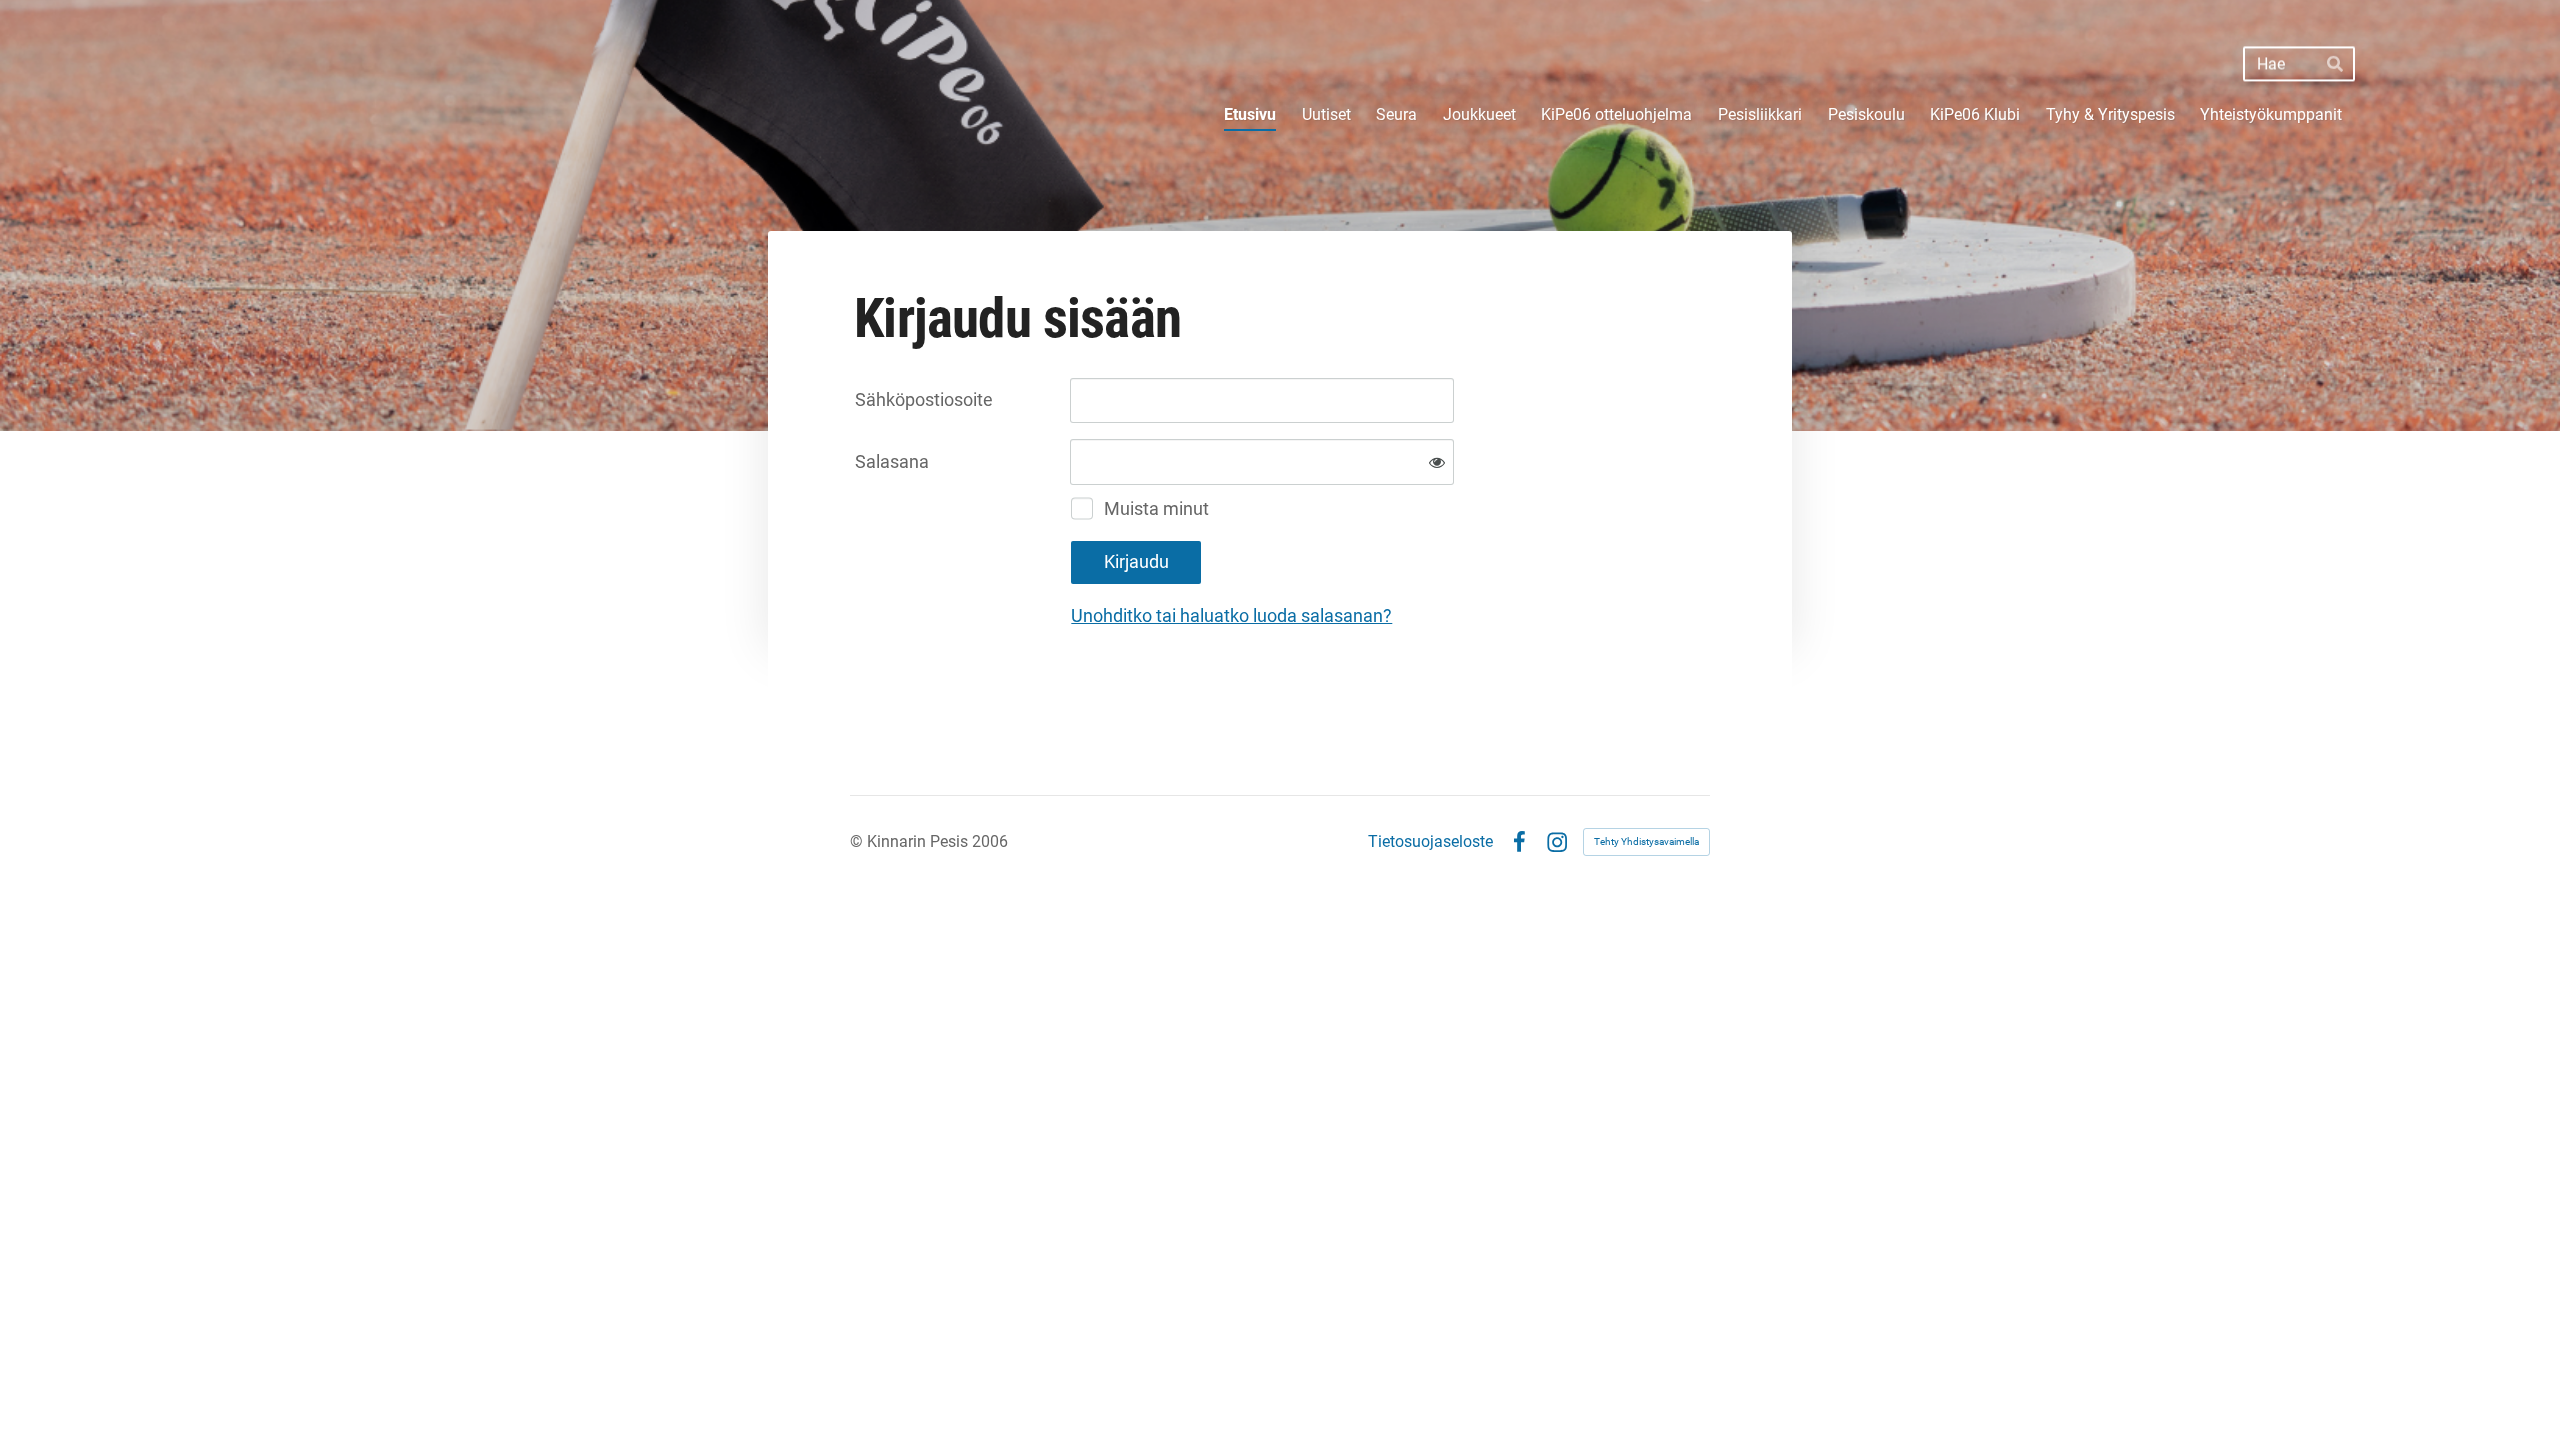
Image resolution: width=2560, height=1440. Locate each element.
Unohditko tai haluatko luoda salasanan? (1231, 615)
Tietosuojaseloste (1430, 842)
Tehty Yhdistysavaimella (1646, 841)
